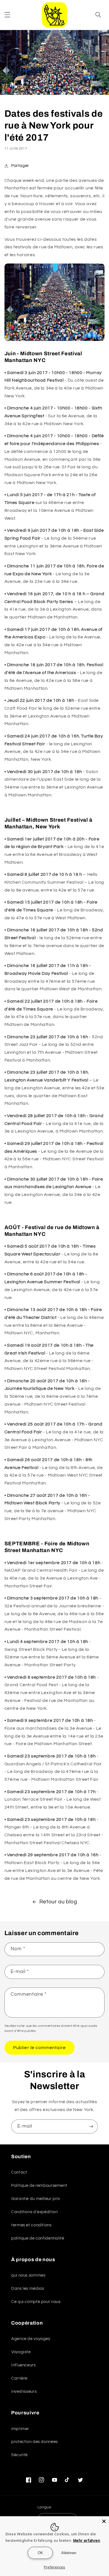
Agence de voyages (31, 2339)
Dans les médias (28, 2289)
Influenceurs (23, 2365)
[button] (7, 15)
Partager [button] (20, 166)
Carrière (19, 2378)
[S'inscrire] (91, 2126)
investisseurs (24, 2391)
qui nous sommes (28, 2275)
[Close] (104, 2521)
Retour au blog (58, 1902)
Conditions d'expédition (35, 2212)
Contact (19, 2172)
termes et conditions (31, 2225)
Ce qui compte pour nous (36, 2302)
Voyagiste (21, 2352)
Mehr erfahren (87, 2540)
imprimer (20, 2429)
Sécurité (19, 2455)
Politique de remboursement (39, 2186)
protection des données (35, 2442)
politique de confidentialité (38, 2238)
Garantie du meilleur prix (36, 2199)
